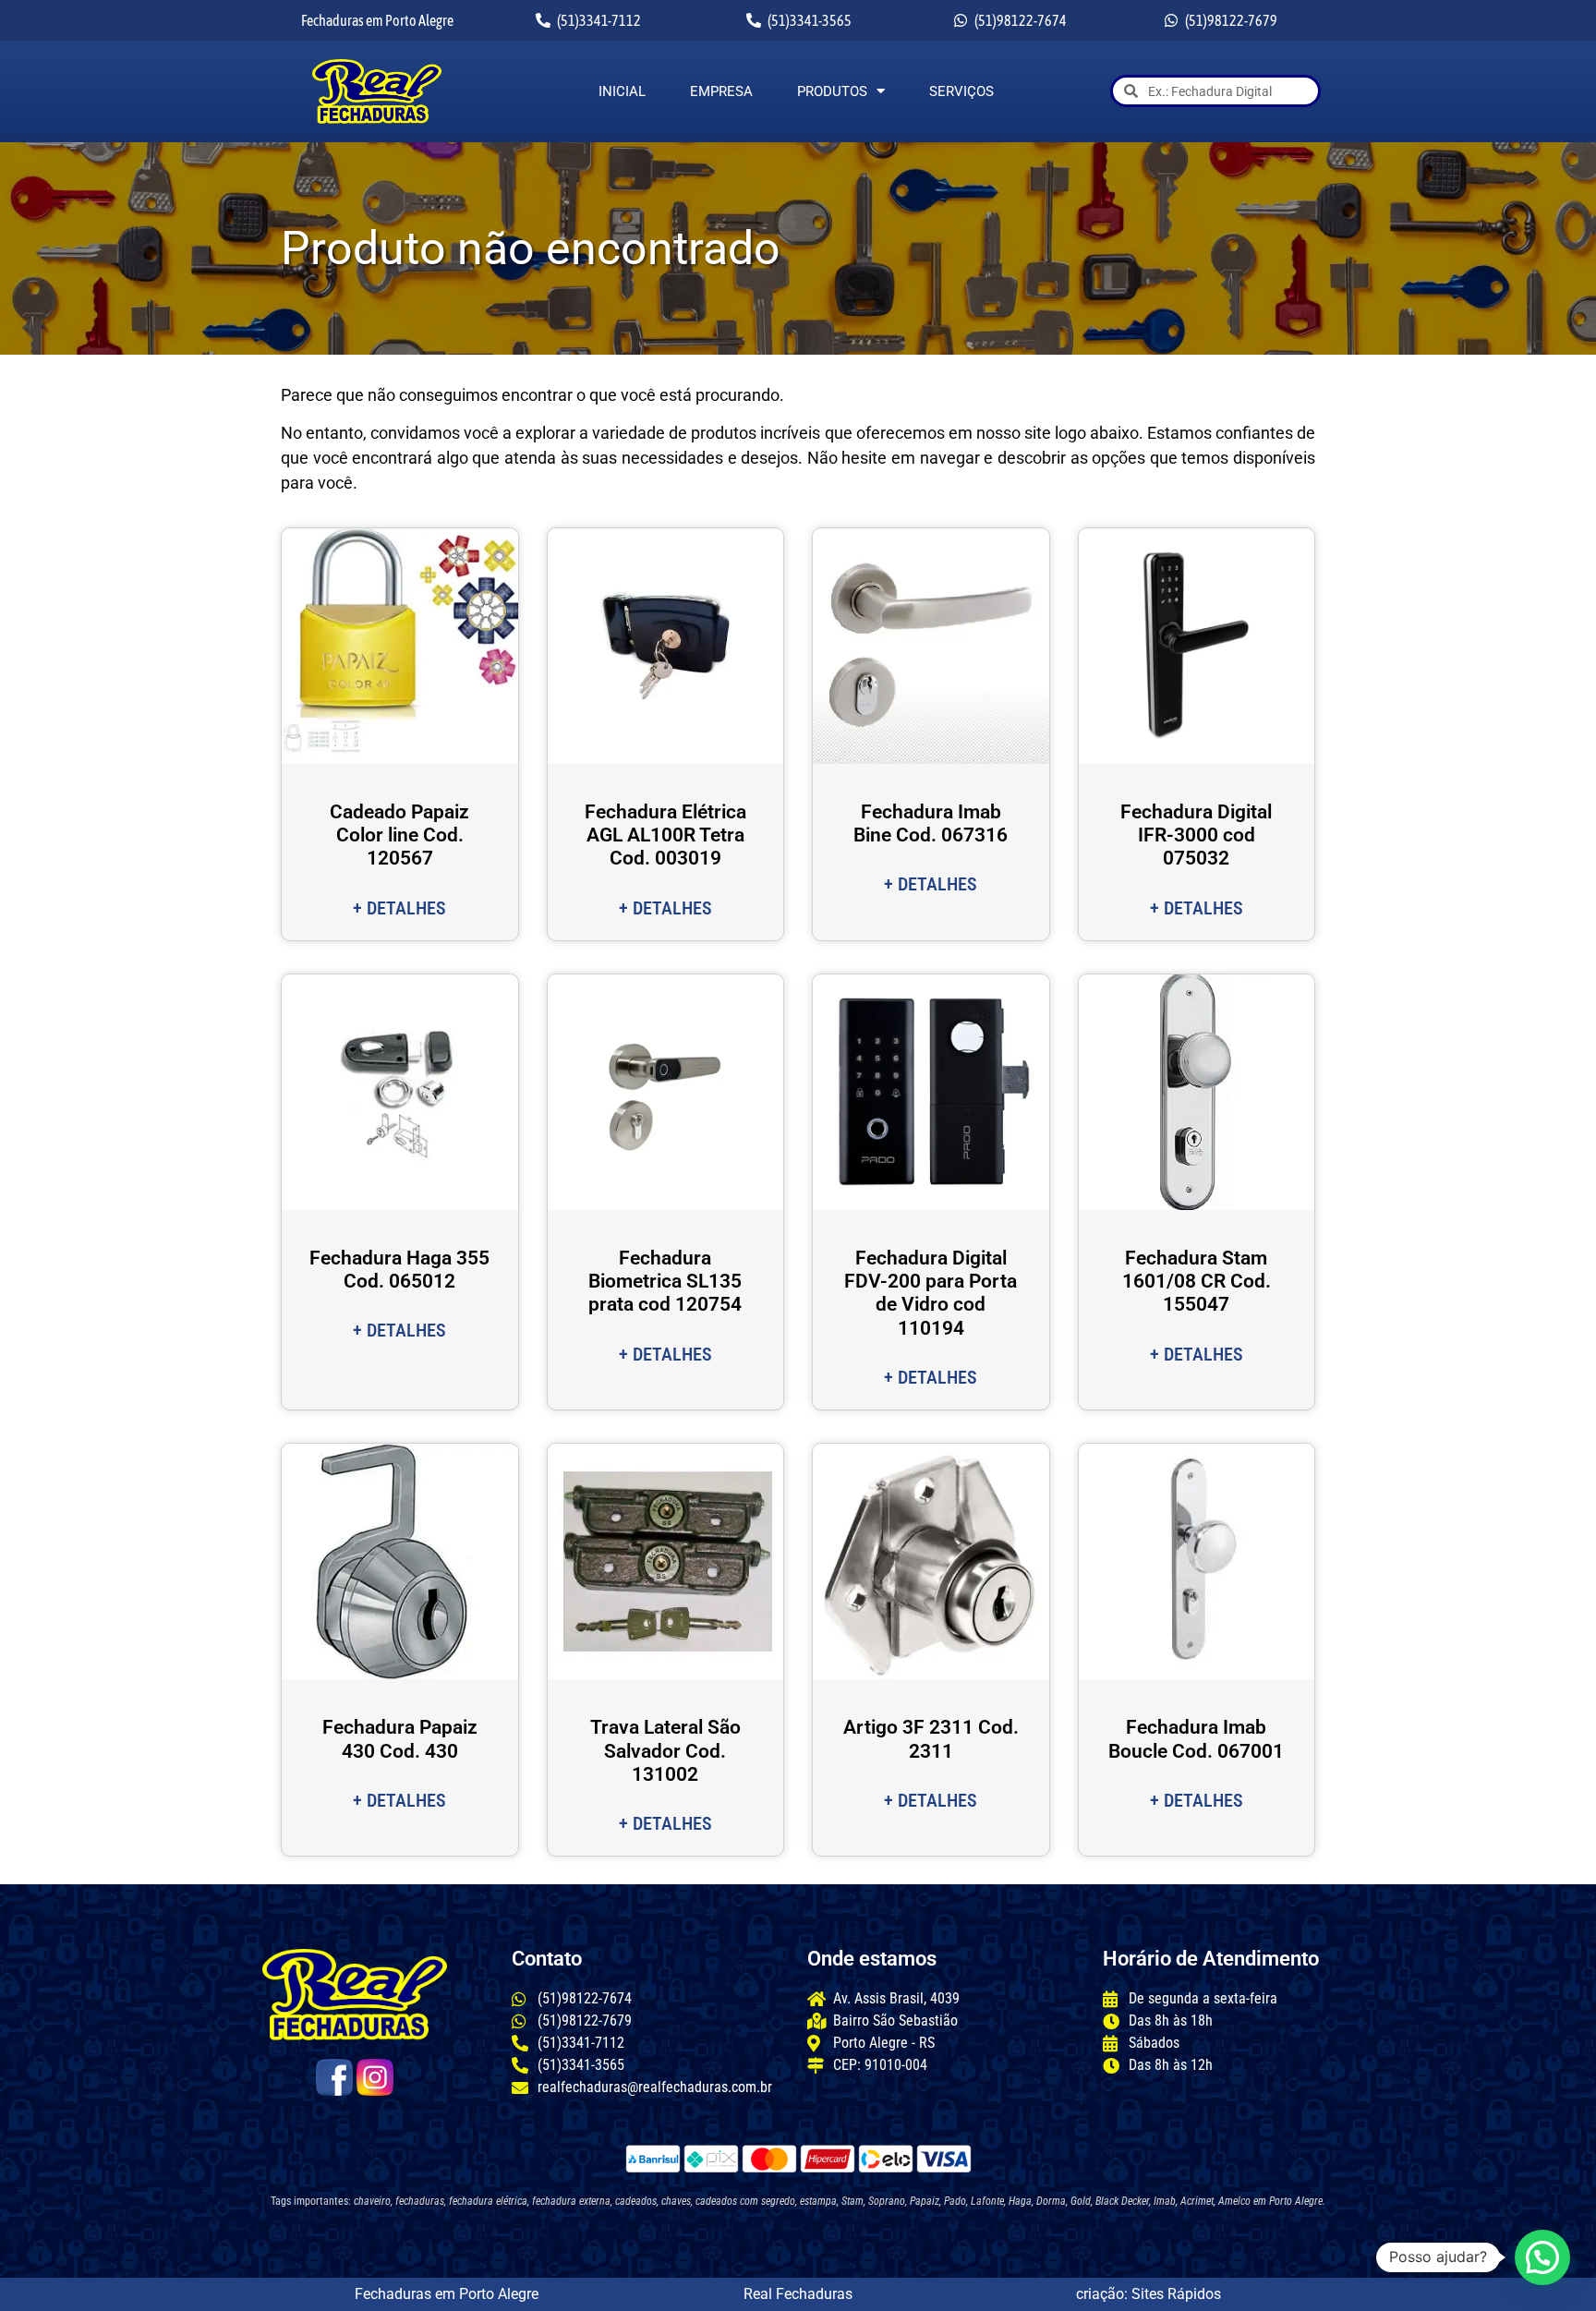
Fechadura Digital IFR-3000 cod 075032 (1196, 835)
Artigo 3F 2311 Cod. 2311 (931, 1739)
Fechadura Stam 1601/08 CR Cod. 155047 (1197, 1281)
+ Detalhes (399, 908)
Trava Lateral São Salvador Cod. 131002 (665, 1750)
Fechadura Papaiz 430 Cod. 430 (400, 1739)
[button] (1542, 2257)
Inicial (622, 91)
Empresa (721, 91)
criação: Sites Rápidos (1149, 2294)
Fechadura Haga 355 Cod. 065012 (399, 1270)
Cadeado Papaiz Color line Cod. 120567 (399, 835)
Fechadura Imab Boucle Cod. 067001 (1196, 1739)
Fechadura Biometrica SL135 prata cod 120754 (665, 1281)
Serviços (961, 91)
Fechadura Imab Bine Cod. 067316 (931, 823)
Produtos (832, 91)
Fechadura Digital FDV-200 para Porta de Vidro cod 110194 (931, 1293)
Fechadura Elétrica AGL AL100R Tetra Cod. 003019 (665, 835)
